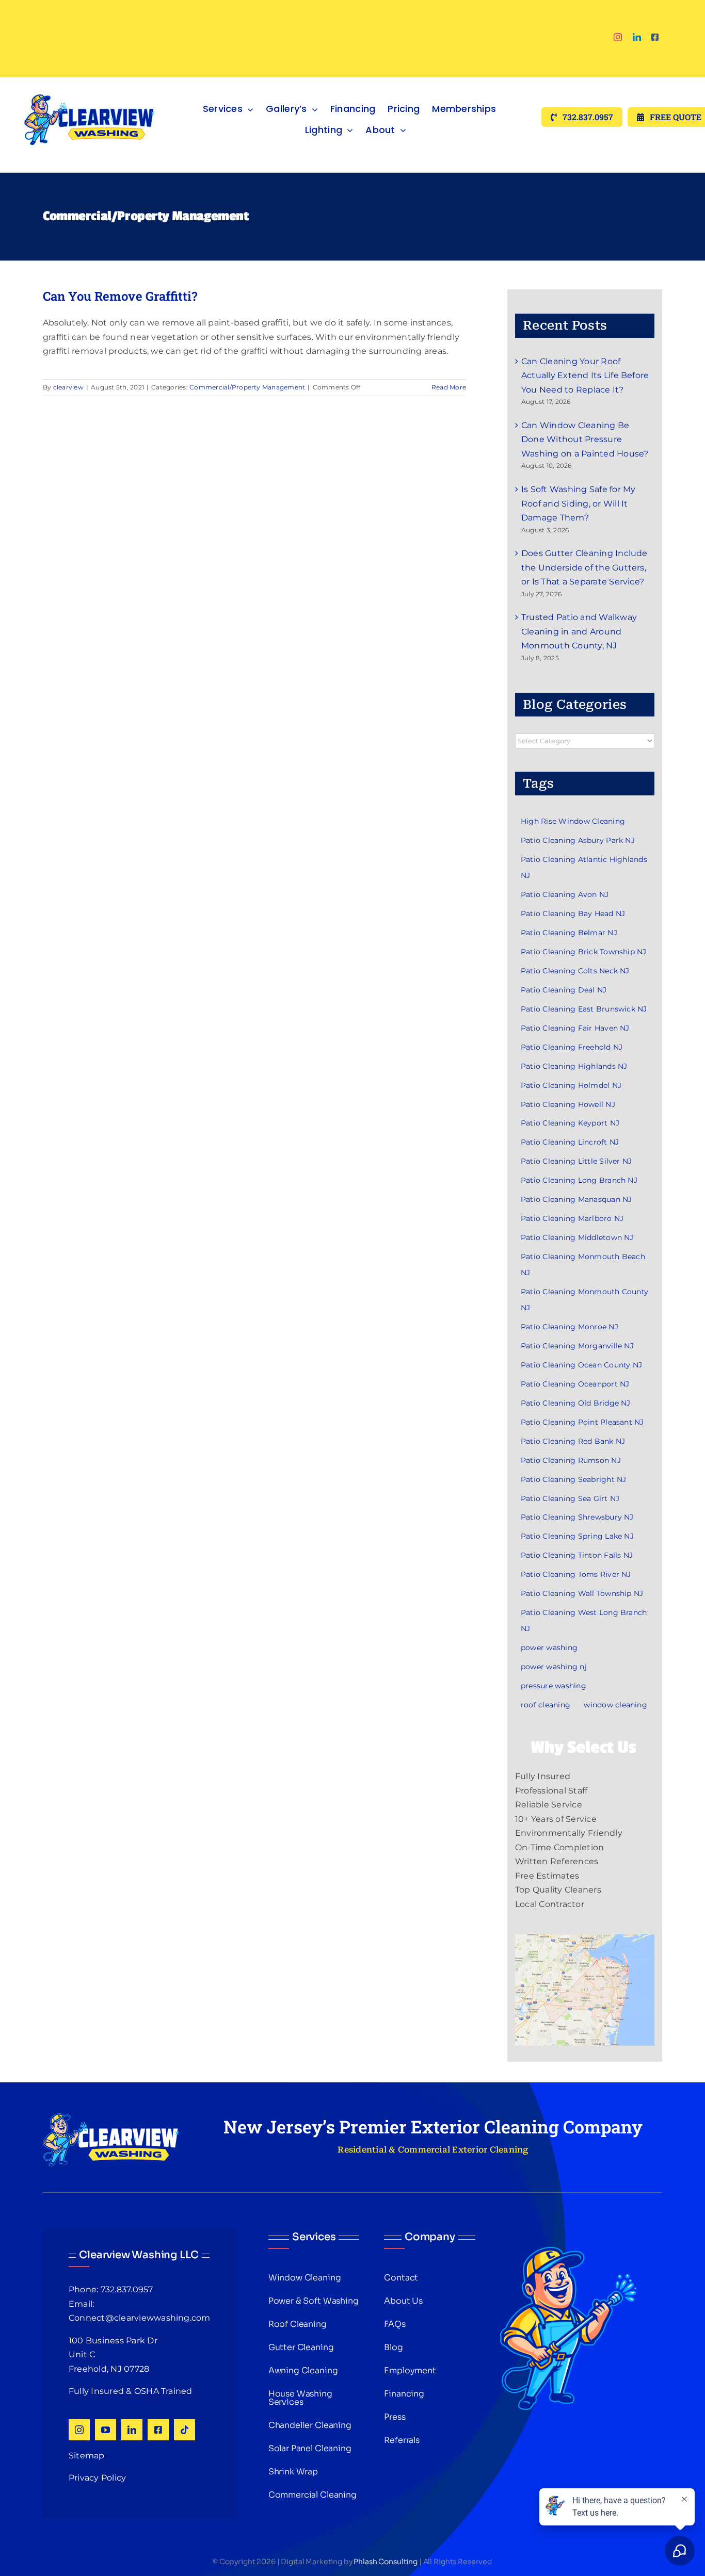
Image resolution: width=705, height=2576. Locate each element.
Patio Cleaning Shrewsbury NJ (577, 1517)
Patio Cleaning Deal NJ (564, 990)
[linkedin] (637, 37)
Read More (449, 387)
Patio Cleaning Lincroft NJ (570, 1142)
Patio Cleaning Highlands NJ (574, 1066)
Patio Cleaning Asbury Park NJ (578, 840)
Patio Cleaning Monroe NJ (570, 1327)
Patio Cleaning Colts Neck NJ (575, 971)
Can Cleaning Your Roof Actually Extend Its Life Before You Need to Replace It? (585, 376)
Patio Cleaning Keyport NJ (570, 1123)
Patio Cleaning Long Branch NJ (579, 1180)
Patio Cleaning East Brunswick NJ (584, 1009)
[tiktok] (185, 2430)
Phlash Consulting (386, 2562)
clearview (68, 387)
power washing (549, 1648)
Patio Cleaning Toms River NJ (576, 1574)
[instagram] (618, 37)
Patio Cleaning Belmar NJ (569, 933)
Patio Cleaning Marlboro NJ (572, 1218)
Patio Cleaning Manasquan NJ (576, 1199)
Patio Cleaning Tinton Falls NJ (577, 1555)
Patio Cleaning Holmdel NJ (571, 1085)
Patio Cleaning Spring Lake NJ (577, 1536)
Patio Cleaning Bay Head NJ (573, 914)
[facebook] (655, 37)
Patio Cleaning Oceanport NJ (575, 1384)
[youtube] (106, 2430)
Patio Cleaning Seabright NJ (573, 1479)
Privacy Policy (97, 2478)
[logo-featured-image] (90, 81)
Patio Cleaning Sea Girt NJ (570, 1498)
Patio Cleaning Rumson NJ (571, 1460)
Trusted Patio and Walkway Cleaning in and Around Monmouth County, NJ (579, 631)
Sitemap (87, 2456)
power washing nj (554, 1667)
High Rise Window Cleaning (573, 821)
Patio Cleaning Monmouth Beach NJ (583, 1265)
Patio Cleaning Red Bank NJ (573, 1441)
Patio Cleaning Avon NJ (565, 894)
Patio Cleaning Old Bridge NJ (576, 1403)
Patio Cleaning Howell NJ (568, 1104)
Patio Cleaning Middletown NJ (577, 1237)
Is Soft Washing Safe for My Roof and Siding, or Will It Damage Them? (578, 503)
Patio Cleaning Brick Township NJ (584, 952)
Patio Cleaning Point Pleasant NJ (582, 1422)
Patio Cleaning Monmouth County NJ (584, 1300)
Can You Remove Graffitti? (120, 296)
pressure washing (554, 1686)
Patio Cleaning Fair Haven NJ (575, 1028)
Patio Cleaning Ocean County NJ (581, 1365)
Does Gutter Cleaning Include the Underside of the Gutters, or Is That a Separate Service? (584, 567)
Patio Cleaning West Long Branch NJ (584, 1620)
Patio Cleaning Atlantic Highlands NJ (584, 867)
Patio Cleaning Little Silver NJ (576, 1161)
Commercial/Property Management (247, 387)
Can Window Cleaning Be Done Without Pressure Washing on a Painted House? (585, 439)
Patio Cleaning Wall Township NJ (582, 1593)
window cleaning (615, 1705)
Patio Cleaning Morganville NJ (577, 1346)
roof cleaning (546, 1705)
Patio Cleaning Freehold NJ (572, 1047)
